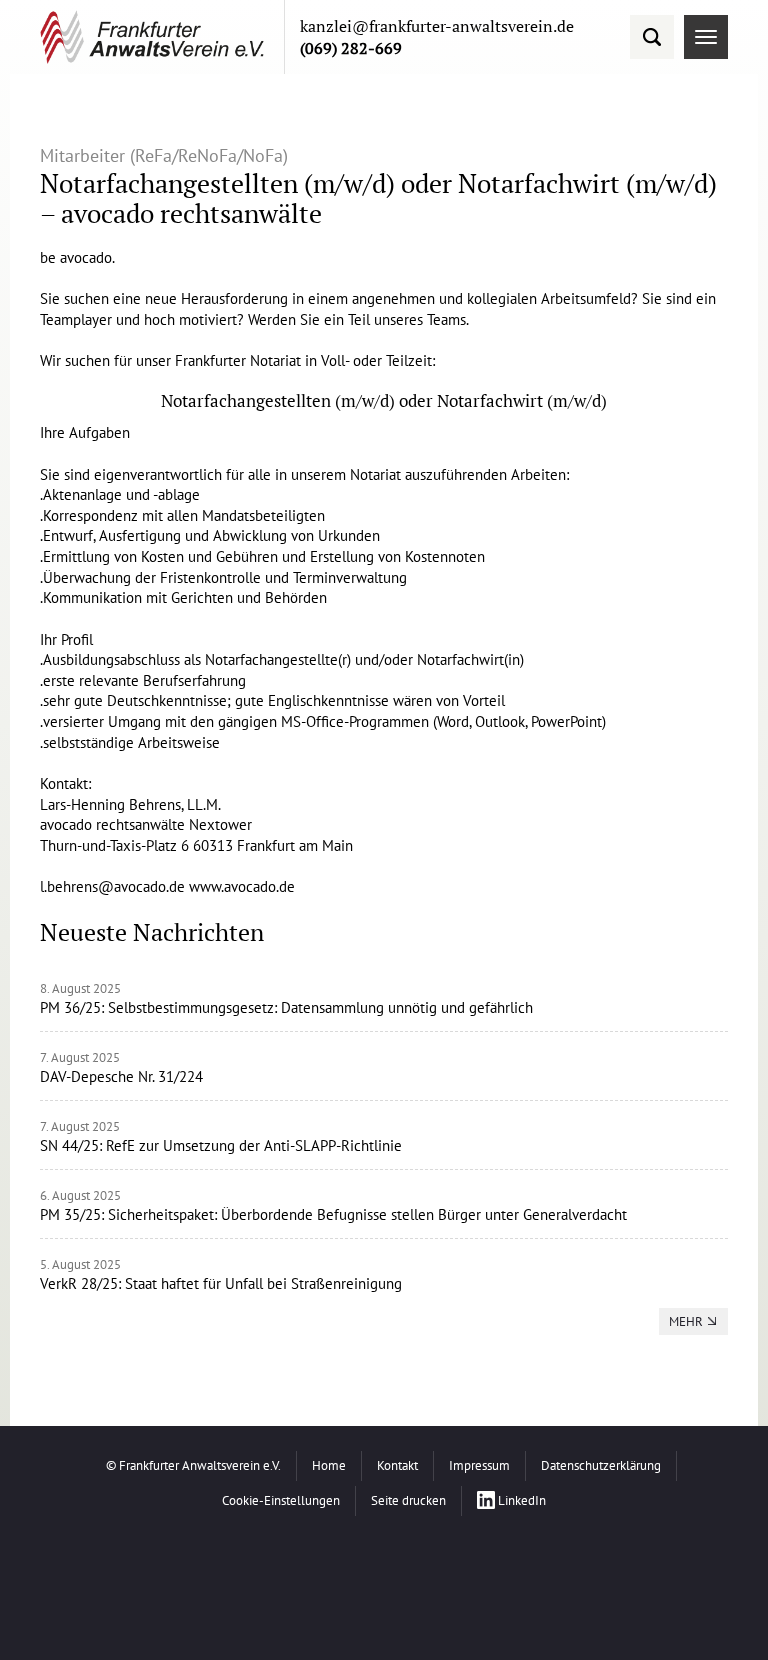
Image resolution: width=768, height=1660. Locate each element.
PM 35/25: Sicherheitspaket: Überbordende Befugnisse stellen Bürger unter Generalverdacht (333, 1214)
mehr (686, 1321)
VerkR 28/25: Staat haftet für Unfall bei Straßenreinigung (221, 1283)
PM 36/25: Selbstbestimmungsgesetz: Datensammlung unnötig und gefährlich (286, 1007)
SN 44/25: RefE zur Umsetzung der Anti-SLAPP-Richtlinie (221, 1145)
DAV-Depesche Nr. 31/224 (121, 1076)
